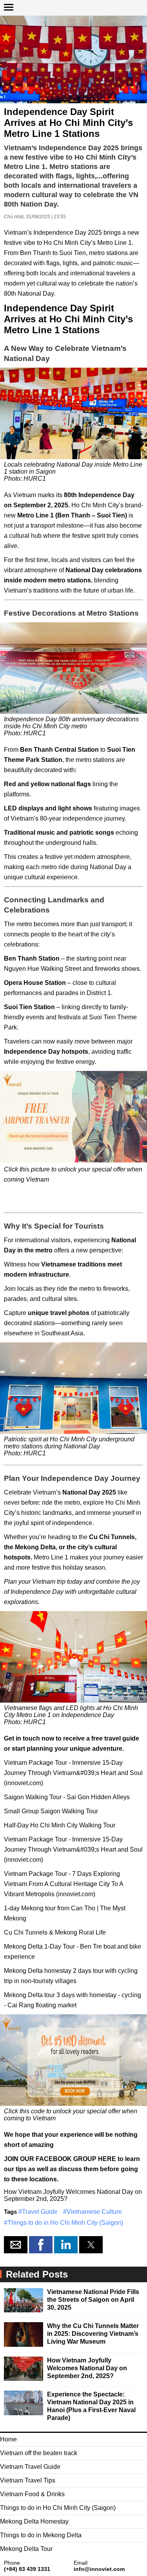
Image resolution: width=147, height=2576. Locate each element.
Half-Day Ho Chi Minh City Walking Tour (60, 1825)
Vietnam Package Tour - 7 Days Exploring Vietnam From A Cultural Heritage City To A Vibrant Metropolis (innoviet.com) (64, 1884)
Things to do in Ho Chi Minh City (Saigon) (65, 2223)
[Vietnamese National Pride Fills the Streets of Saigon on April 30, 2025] (24, 2301)
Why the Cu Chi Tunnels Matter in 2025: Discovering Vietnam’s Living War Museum (93, 2334)
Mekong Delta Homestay (34, 2521)
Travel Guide (40, 2212)
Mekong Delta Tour (26, 2549)
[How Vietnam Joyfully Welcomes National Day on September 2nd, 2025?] (24, 2370)
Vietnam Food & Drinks (32, 2494)
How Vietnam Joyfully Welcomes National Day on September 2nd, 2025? (87, 2368)
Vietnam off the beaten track (39, 2453)
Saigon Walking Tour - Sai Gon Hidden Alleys (67, 1797)
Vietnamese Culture (94, 2212)
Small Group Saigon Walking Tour (51, 1811)
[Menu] (9, 4)
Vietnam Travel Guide (30, 2467)
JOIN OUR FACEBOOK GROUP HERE (60, 2159)
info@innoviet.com (99, 2569)
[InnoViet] (74, 9)
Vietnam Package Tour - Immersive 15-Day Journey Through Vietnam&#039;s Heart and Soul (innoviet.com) (73, 1773)
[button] (16, 2245)
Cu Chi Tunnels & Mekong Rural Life (56, 1932)
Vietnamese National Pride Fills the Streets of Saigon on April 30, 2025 (93, 2300)
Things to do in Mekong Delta (41, 2535)
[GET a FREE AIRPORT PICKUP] (73, 1117)
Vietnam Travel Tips (28, 2480)
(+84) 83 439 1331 (27, 2569)
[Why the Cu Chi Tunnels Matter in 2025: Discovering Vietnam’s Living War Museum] (24, 2335)
